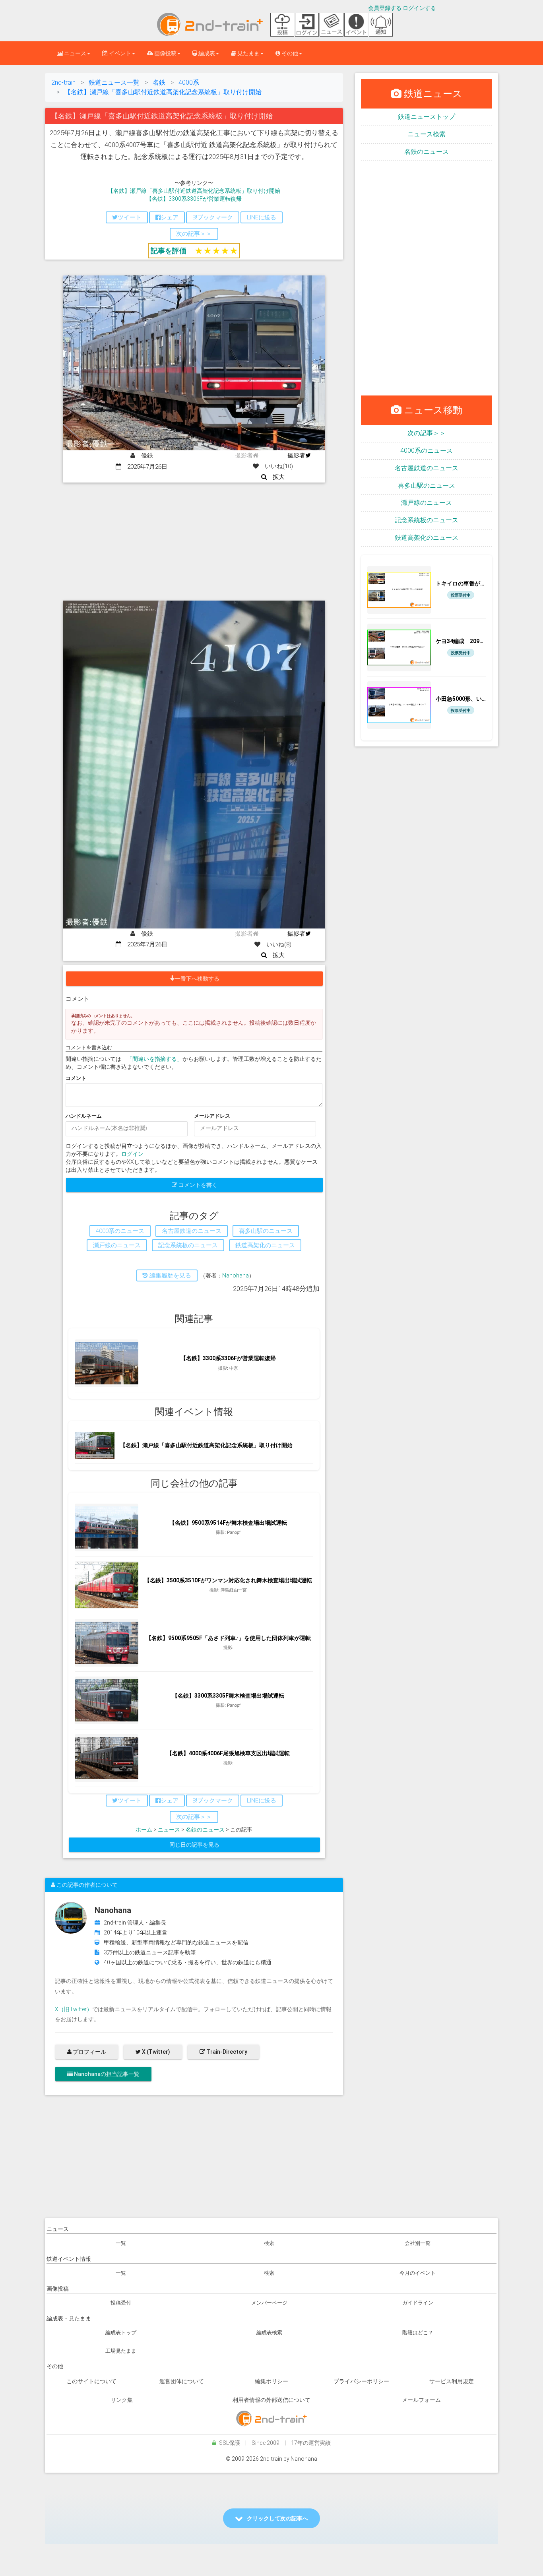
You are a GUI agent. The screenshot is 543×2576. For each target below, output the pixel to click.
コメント (76, 1078)
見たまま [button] (248, 53)
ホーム (144, 1830)
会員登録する (385, 8)
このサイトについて (91, 2381)
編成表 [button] (206, 53)
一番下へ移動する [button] (197, 979)
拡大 (276, 477)
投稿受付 (121, 2303)
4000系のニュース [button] (120, 1231)
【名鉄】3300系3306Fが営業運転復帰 (194, 199)
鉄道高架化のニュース (427, 538)
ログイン (132, 1154)
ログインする (419, 8)
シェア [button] (170, 217)
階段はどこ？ (418, 2333)
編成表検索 (269, 2333)
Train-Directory (226, 2052)
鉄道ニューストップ (427, 117)
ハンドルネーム (84, 1116)
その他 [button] (289, 53)
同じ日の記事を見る (194, 1845)
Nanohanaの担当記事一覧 (106, 2074)
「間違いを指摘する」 (155, 1059)
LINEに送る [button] (262, 217)
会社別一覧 (418, 2243)
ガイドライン (418, 2303)
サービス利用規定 (452, 2381)
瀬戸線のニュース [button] (117, 1245)
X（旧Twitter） (74, 2009)
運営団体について (182, 2381)
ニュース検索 (427, 134)
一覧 (121, 2243)
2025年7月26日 (144, 467)
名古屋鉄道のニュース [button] (192, 1231)
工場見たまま (121, 2351)
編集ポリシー (271, 2381)
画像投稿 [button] (165, 53)
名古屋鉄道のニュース (427, 468)
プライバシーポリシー (361, 2381)
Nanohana (236, 1275)
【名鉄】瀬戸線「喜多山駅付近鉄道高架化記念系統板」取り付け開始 (194, 191)
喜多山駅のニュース (427, 486)
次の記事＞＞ (427, 433)
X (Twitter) (155, 2052)
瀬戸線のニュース (427, 503)
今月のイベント (418, 2273)
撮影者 (296, 456)
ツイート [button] (130, 217)
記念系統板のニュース (427, 520)
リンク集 (122, 2400)
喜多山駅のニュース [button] (266, 1231)
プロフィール (89, 2052)
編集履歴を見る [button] (170, 1275)
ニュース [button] (75, 53)
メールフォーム (421, 2400)
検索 (269, 2243)
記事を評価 (169, 251)
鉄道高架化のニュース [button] (265, 1245)
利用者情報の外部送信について (271, 2400)
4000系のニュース (427, 451)
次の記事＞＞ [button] (194, 234)
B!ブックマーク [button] (213, 217)
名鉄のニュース (205, 1830)
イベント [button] (119, 53)
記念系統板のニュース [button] (188, 1245)
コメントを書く (197, 1185)
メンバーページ (269, 2303)
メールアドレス (212, 1116)
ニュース (169, 1830)
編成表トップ (121, 2333)
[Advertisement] (194, 542)
